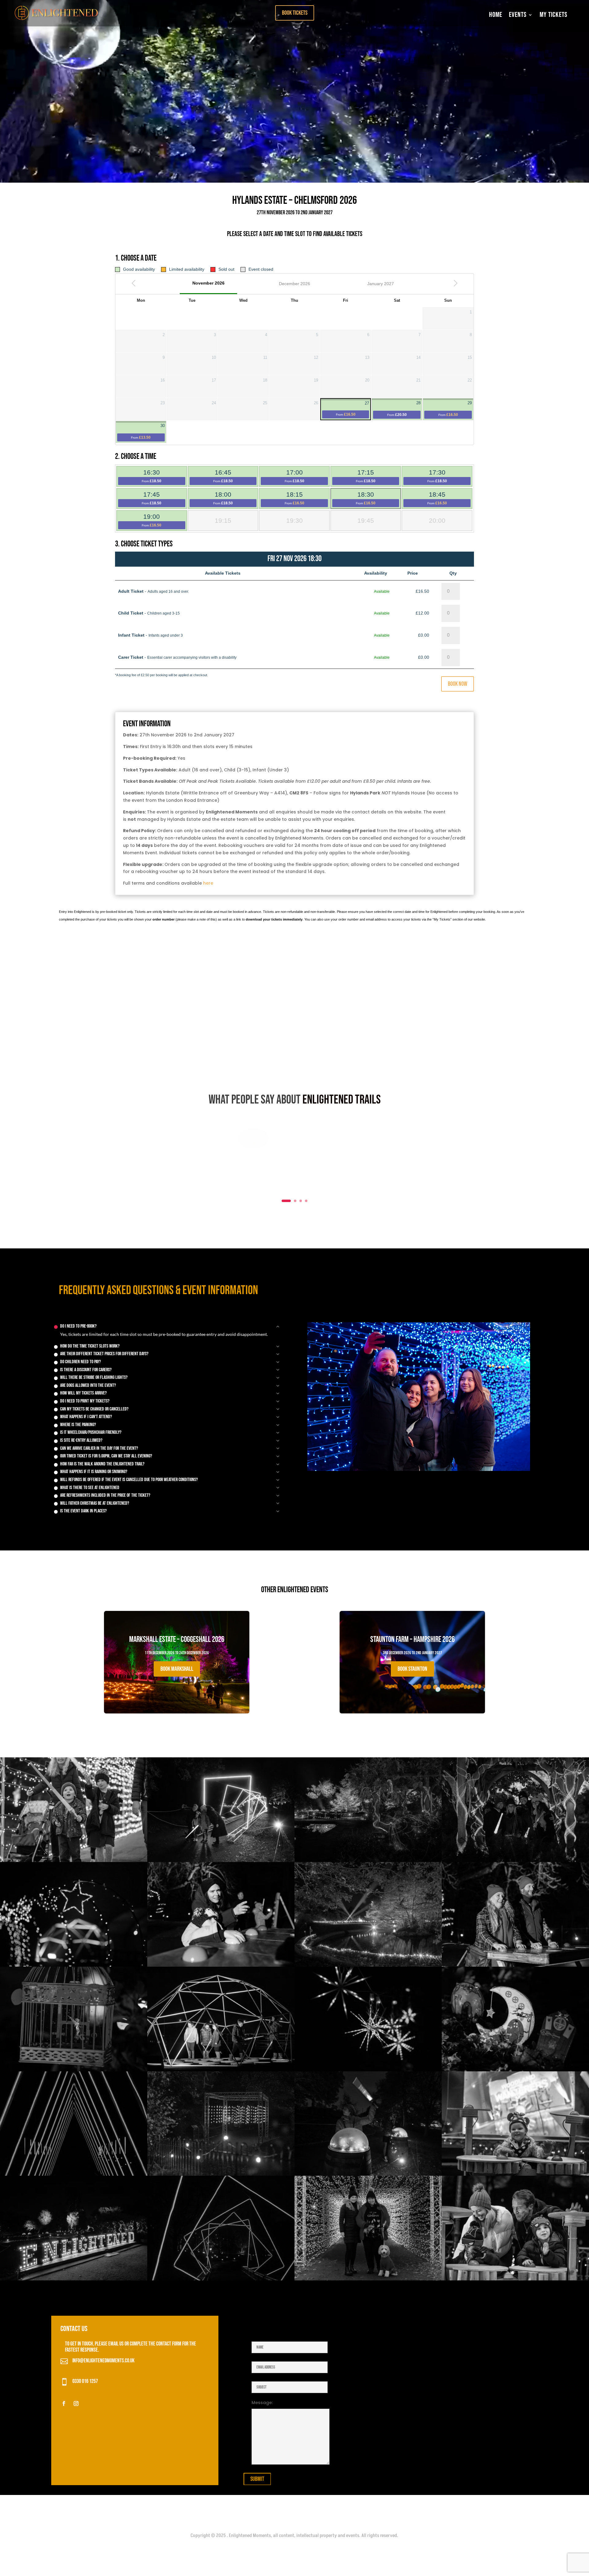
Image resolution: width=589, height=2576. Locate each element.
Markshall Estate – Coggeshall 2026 (177, 1658)
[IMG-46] (368, 1965)
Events (518, 15)
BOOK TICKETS (295, 13)
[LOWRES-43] (515, 1860)
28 (404, 409)
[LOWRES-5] (368, 2279)
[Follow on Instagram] (76, 2403)
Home (496, 15)
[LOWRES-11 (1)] (515, 2174)
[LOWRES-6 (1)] (221, 2174)
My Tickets (554, 15)
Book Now (458, 684)
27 (352, 409)
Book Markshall (177, 1669)
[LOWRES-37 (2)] (74, 1965)
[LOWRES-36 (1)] (368, 2174)
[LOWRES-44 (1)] (74, 2070)
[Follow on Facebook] (64, 2403)
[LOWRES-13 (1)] (515, 2279)
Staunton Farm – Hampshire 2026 (412, 1658)
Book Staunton (412, 1669)
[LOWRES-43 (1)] (515, 2070)
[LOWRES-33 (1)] (221, 2279)
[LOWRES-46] (74, 2279)
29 (455, 409)
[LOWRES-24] (515, 1965)
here (208, 883)
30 (148, 432)
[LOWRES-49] (368, 1860)
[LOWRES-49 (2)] (74, 2174)
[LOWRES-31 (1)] (74, 1860)
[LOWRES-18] (368, 2070)
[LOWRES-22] (221, 1965)
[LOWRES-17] (221, 1860)
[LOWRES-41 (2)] (221, 2070)
